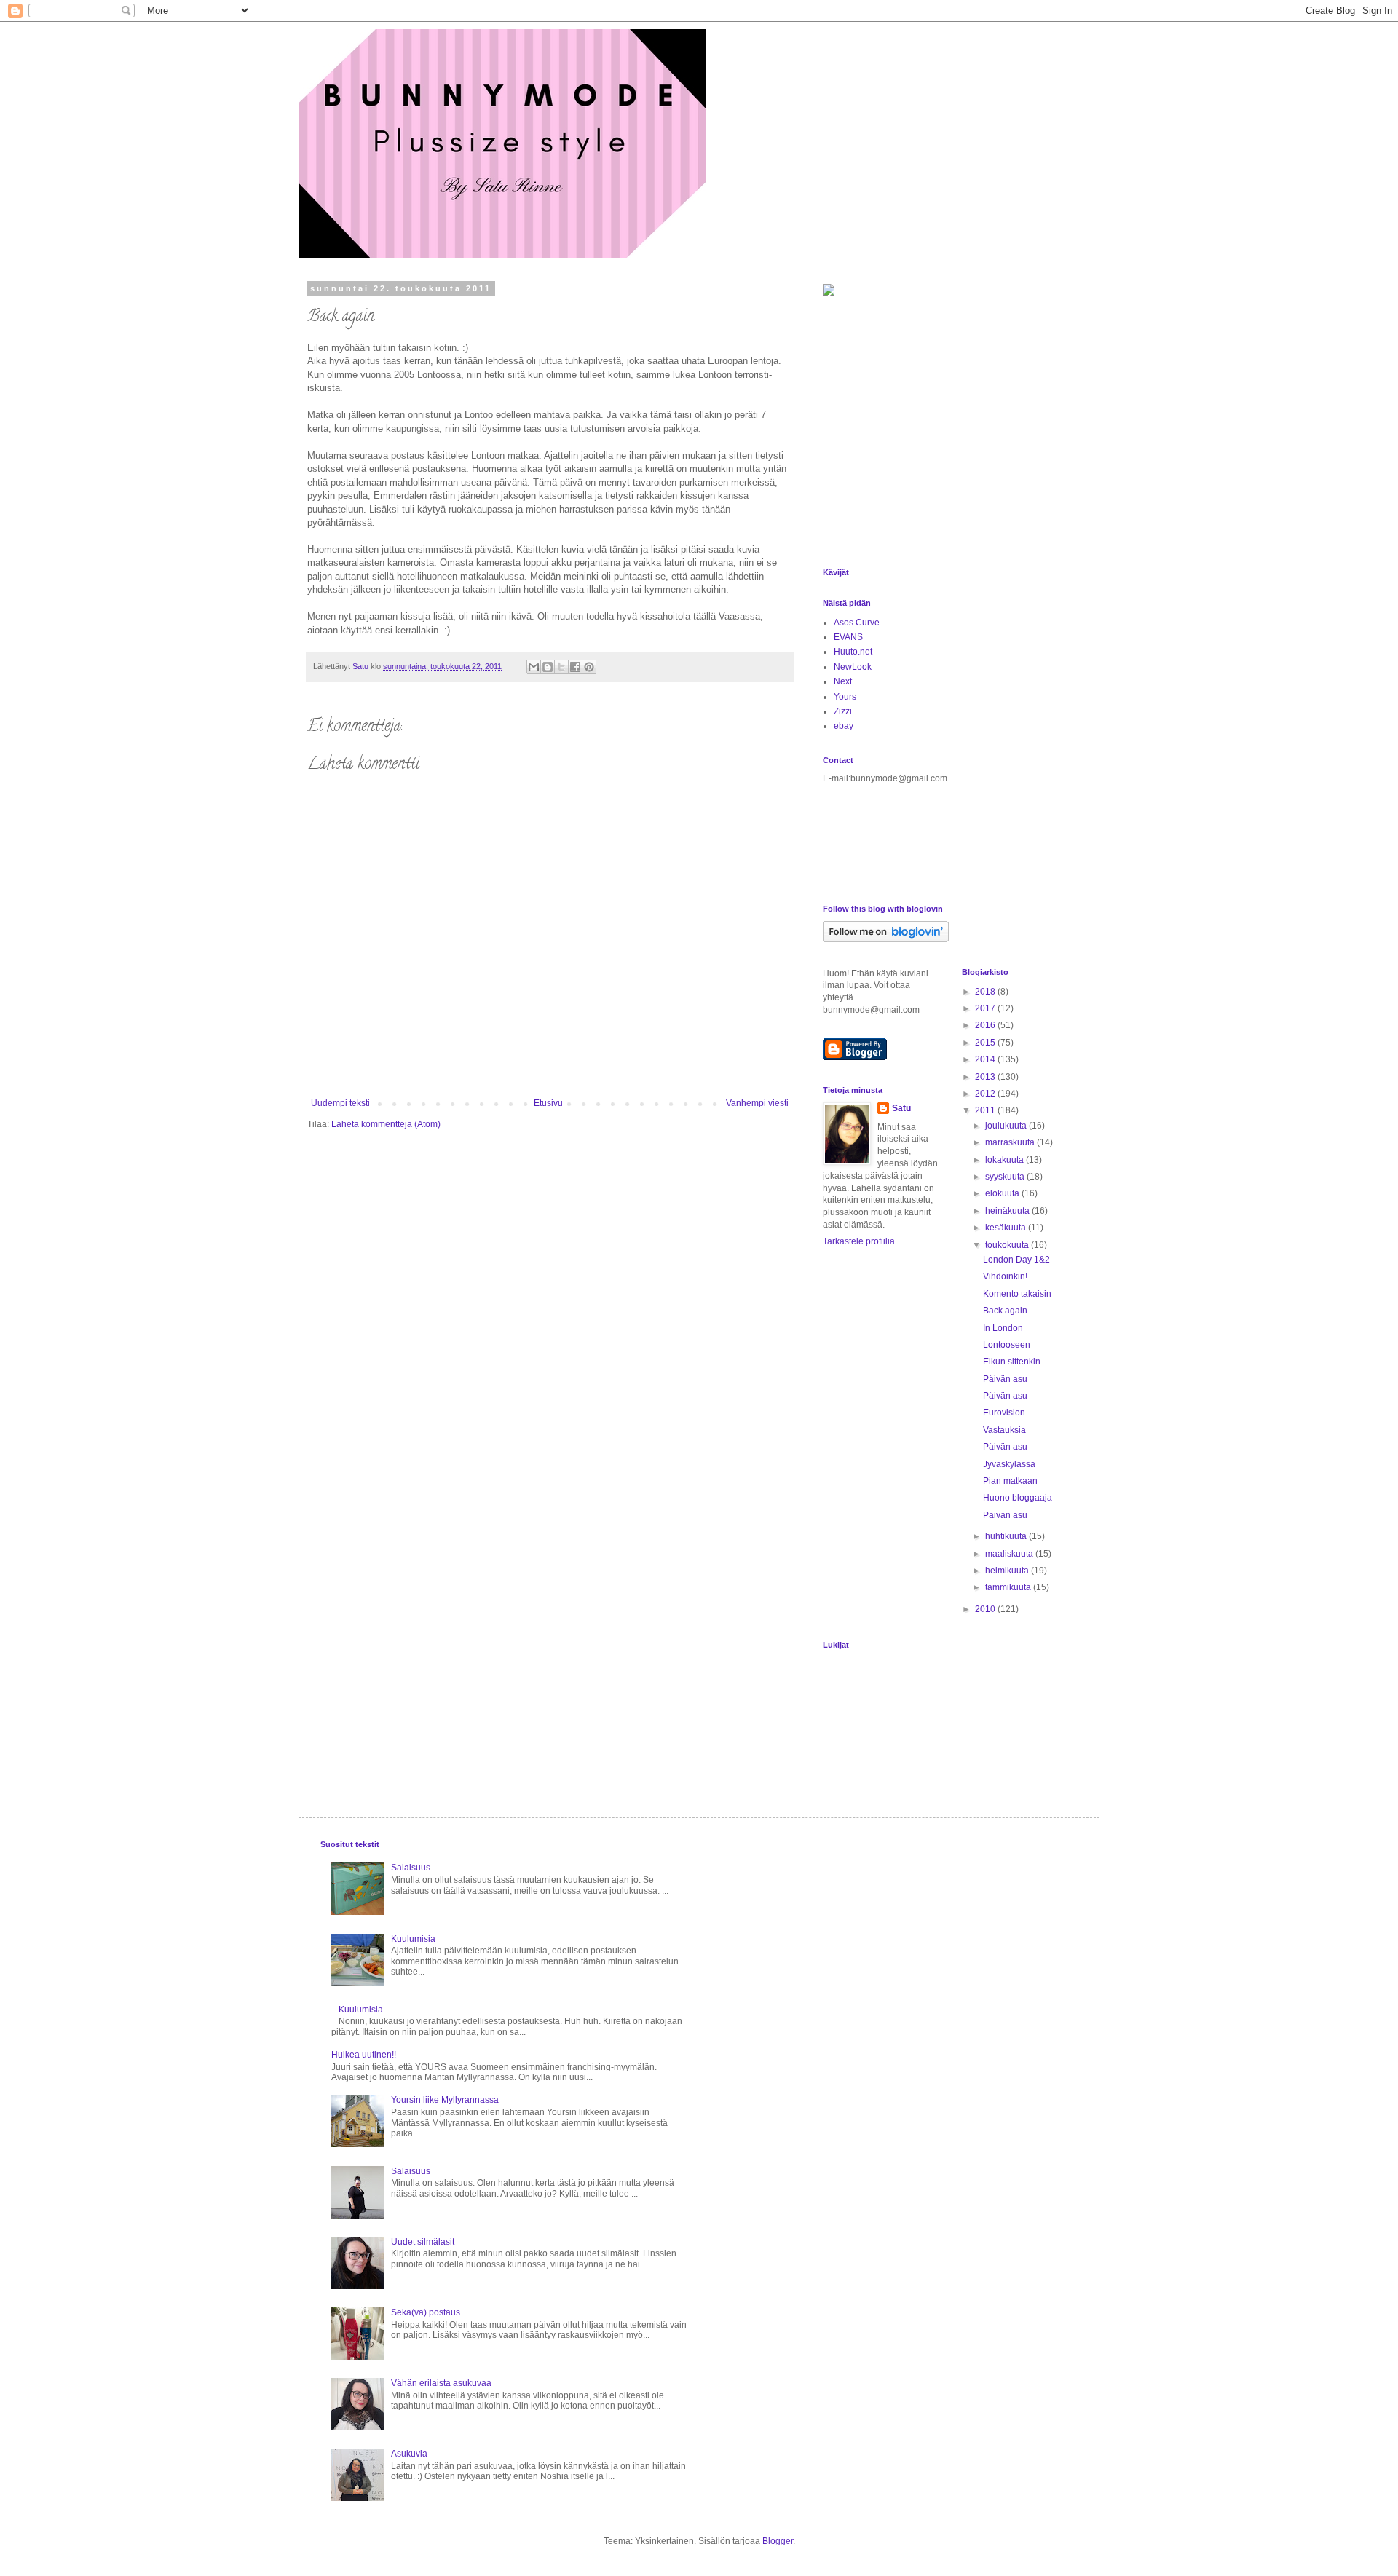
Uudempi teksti (340, 1103)
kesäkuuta (1007, 1228)
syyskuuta (1006, 1177)
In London (1003, 1328)
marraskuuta (1011, 1142)
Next (843, 681)
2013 (986, 1077)
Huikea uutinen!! (364, 2055)
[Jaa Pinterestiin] (589, 667)
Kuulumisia (413, 1939)
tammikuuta (1009, 1587)
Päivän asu (1005, 1379)
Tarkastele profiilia (859, 1241)
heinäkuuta (1008, 1211)
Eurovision (1004, 1413)
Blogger (778, 2541)
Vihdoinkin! (1005, 1276)
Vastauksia (1004, 1430)
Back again (1005, 1311)
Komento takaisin (1017, 1294)
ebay (844, 726)
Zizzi (843, 711)
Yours (845, 697)
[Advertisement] (914, 451)
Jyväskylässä (1009, 1464)
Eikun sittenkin (1012, 1362)
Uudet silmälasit (423, 2242)
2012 (986, 1094)
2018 (986, 992)
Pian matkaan (1010, 1481)
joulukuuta (1007, 1126)
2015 (986, 1043)
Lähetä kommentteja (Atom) (386, 1124)
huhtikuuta (1007, 1536)
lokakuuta (1006, 1160)
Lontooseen (1007, 1345)
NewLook (853, 667)
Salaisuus (411, 1868)
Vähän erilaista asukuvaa (441, 2383)
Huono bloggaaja (1018, 1498)
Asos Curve (857, 623)
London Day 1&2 (1016, 1260)
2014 (986, 1059)
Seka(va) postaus (426, 2312)
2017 (986, 1008)
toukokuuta (1008, 1245)
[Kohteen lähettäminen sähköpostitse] (534, 667)
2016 (986, 1025)
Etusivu (548, 1103)
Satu (901, 1108)
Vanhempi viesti (757, 1103)
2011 (986, 1110)
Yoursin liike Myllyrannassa (445, 2100)
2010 (986, 1609)
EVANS (848, 637)
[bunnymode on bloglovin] (886, 939)
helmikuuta (1008, 1571)
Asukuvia (409, 2454)
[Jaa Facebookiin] (575, 667)
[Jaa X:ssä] (561, 667)
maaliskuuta (1010, 1554)
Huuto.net (853, 652)
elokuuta (1003, 1193)
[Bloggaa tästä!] (548, 667)
